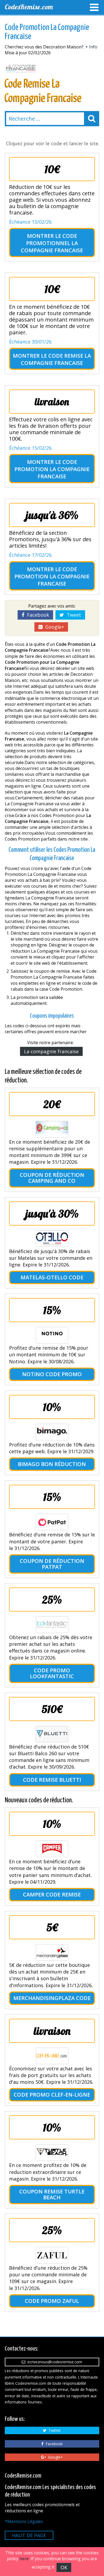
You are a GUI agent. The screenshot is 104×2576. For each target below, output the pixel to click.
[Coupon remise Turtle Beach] (52, 2153)
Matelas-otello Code (52, 1277)
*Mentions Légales (24, 2521)
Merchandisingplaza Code (52, 1998)
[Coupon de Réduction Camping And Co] (52, 1129)
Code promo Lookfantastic (52, 1673)
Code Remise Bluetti (52, 1780)
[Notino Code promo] (52, 1335)
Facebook (37, 615)
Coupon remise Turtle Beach (52, 2194)
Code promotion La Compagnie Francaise (52, 469)
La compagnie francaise (51, 1051)
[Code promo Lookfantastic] (52, 1625)
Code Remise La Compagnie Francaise (56, 359)
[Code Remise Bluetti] (52, 1734)
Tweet (73, 615)
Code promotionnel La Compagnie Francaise (52, 243)
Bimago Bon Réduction (52, 1464)
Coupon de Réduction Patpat (52, 1564)
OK (64, 2567)
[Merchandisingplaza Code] (52, 1952)
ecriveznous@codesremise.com (54, 2362)
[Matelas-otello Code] (52, 1239)
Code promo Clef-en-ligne (52, 2095)
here (24, 2559)
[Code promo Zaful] (52, 2255)
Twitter (54, 2430)
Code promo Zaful (52, 2301)
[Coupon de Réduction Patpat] (52, 1522)
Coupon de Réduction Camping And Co (52, 1178)
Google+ (53, 627)
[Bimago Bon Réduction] (52, 1432)
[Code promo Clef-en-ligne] (52, 2056)
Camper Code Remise (52, 1894)
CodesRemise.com (29, 7)
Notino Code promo (52, 1374)
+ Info (91, 47)
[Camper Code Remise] (52, 1849)
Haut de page (29, 2535)
